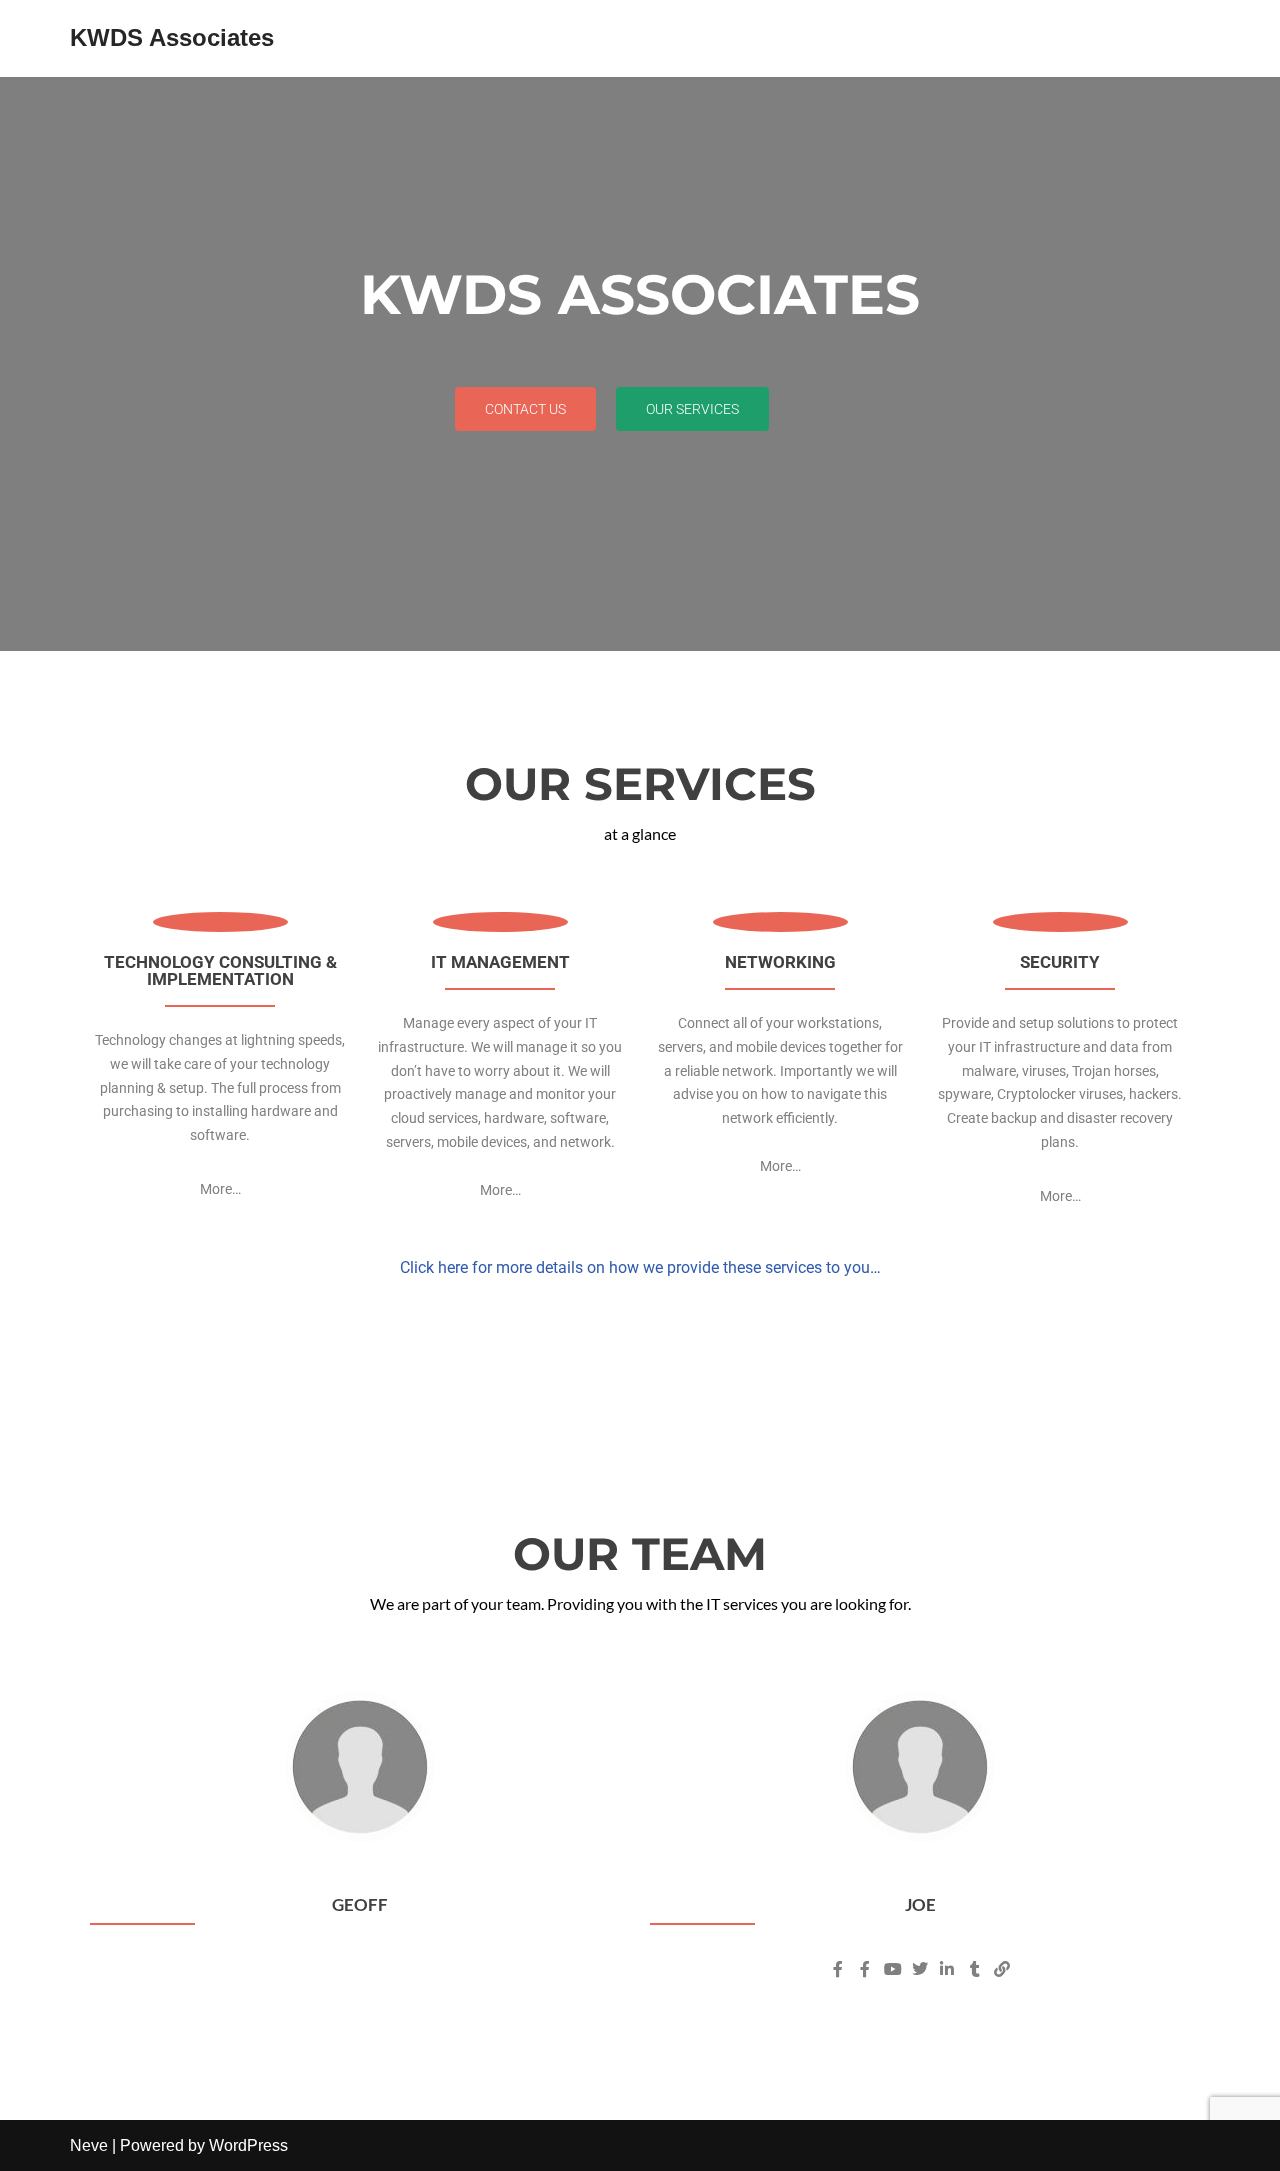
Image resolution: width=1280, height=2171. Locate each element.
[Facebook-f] (838, 1969)
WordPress (248, 2145)
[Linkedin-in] (947, 1969)
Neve (89, 2145)
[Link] (1002, 1969)
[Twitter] (920, 1969)
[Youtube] (892, 1969)
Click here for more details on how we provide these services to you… (640, 1267)
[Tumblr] (975, 1969)
